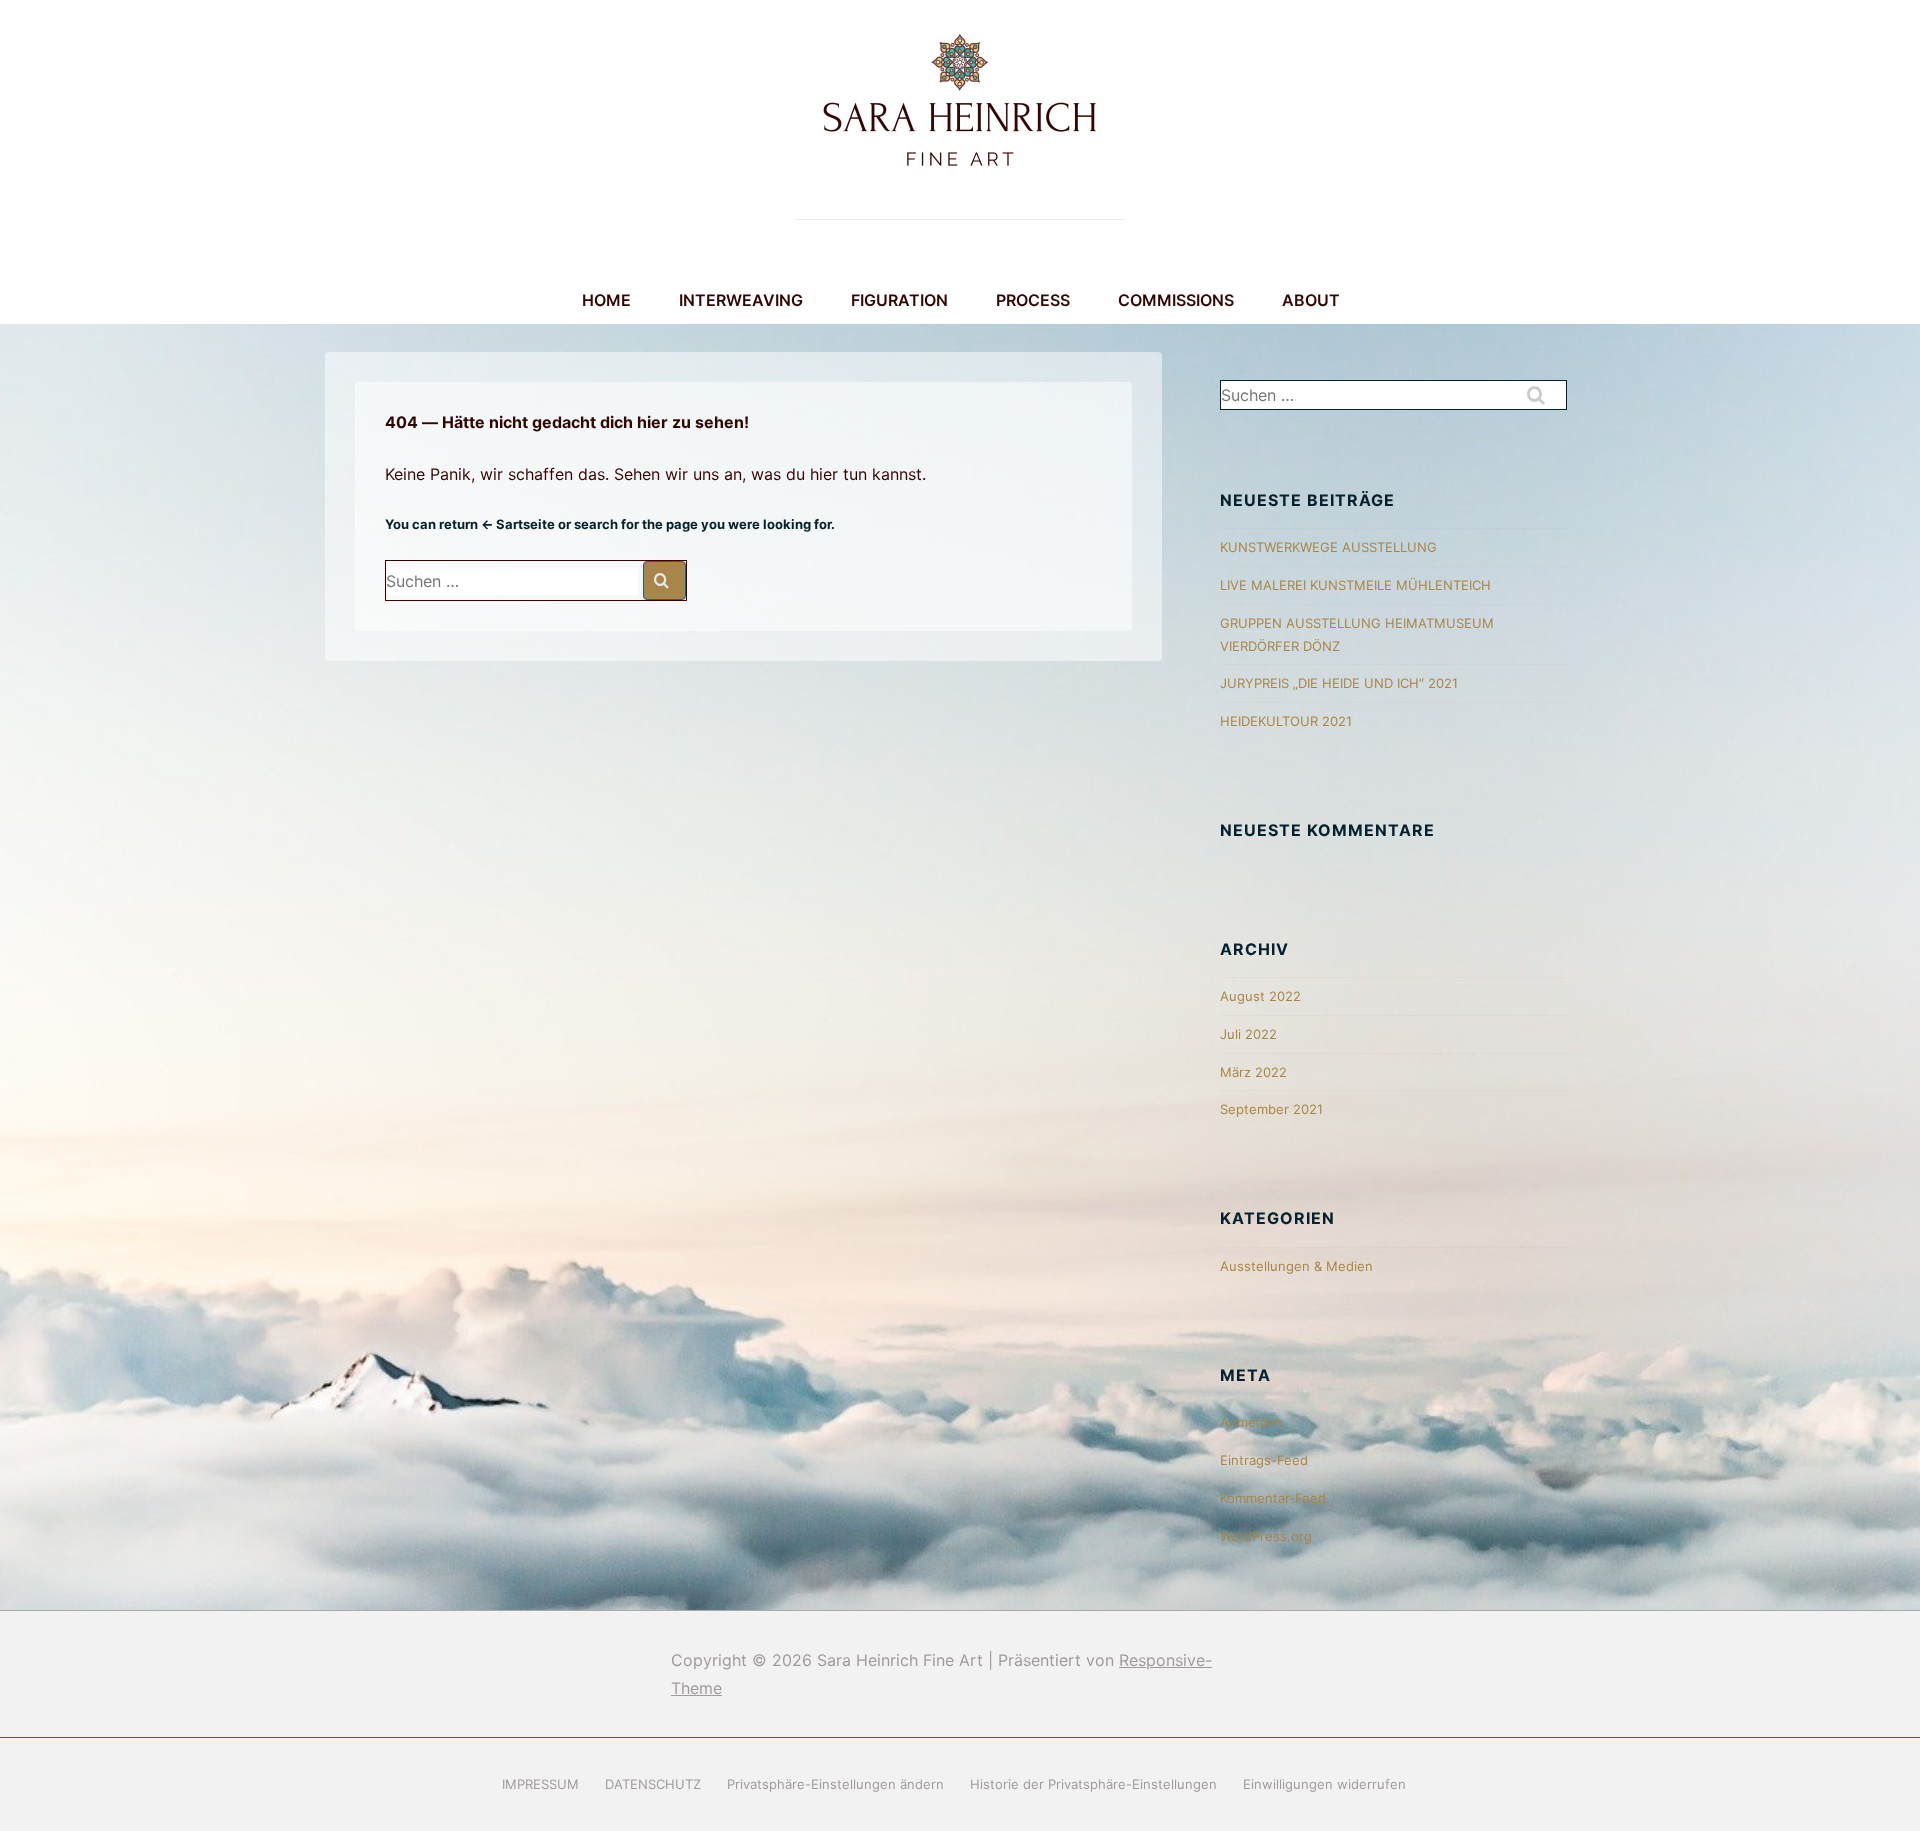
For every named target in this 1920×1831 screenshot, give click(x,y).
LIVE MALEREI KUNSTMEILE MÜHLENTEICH (1355, 585)
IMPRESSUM (540, 1784)
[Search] (664, 580)
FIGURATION (899, 300)
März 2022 (1253, 1072)
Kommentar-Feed (1273, 1498)
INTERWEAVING (741, 300)
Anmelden (1251, 1422)
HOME (606, 300)
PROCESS (1033, 300)
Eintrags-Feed (1264, 1460)
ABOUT (1311, 300)
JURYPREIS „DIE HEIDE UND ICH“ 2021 (1339, 683)
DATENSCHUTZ (653, 1784)
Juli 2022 (1248, 1034)
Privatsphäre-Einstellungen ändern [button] (835, 1784)
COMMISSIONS (1176, 300)
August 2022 (1260, 996)
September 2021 (1271, 1109)
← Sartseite (518, 524)
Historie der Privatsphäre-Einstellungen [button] (1093, 1784)
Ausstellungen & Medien (1296, 1266)
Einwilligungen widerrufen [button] (1324, 1784)
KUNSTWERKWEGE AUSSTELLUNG (1328, 547)
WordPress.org (1266, 1536)
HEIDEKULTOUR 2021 (1286, 721)
